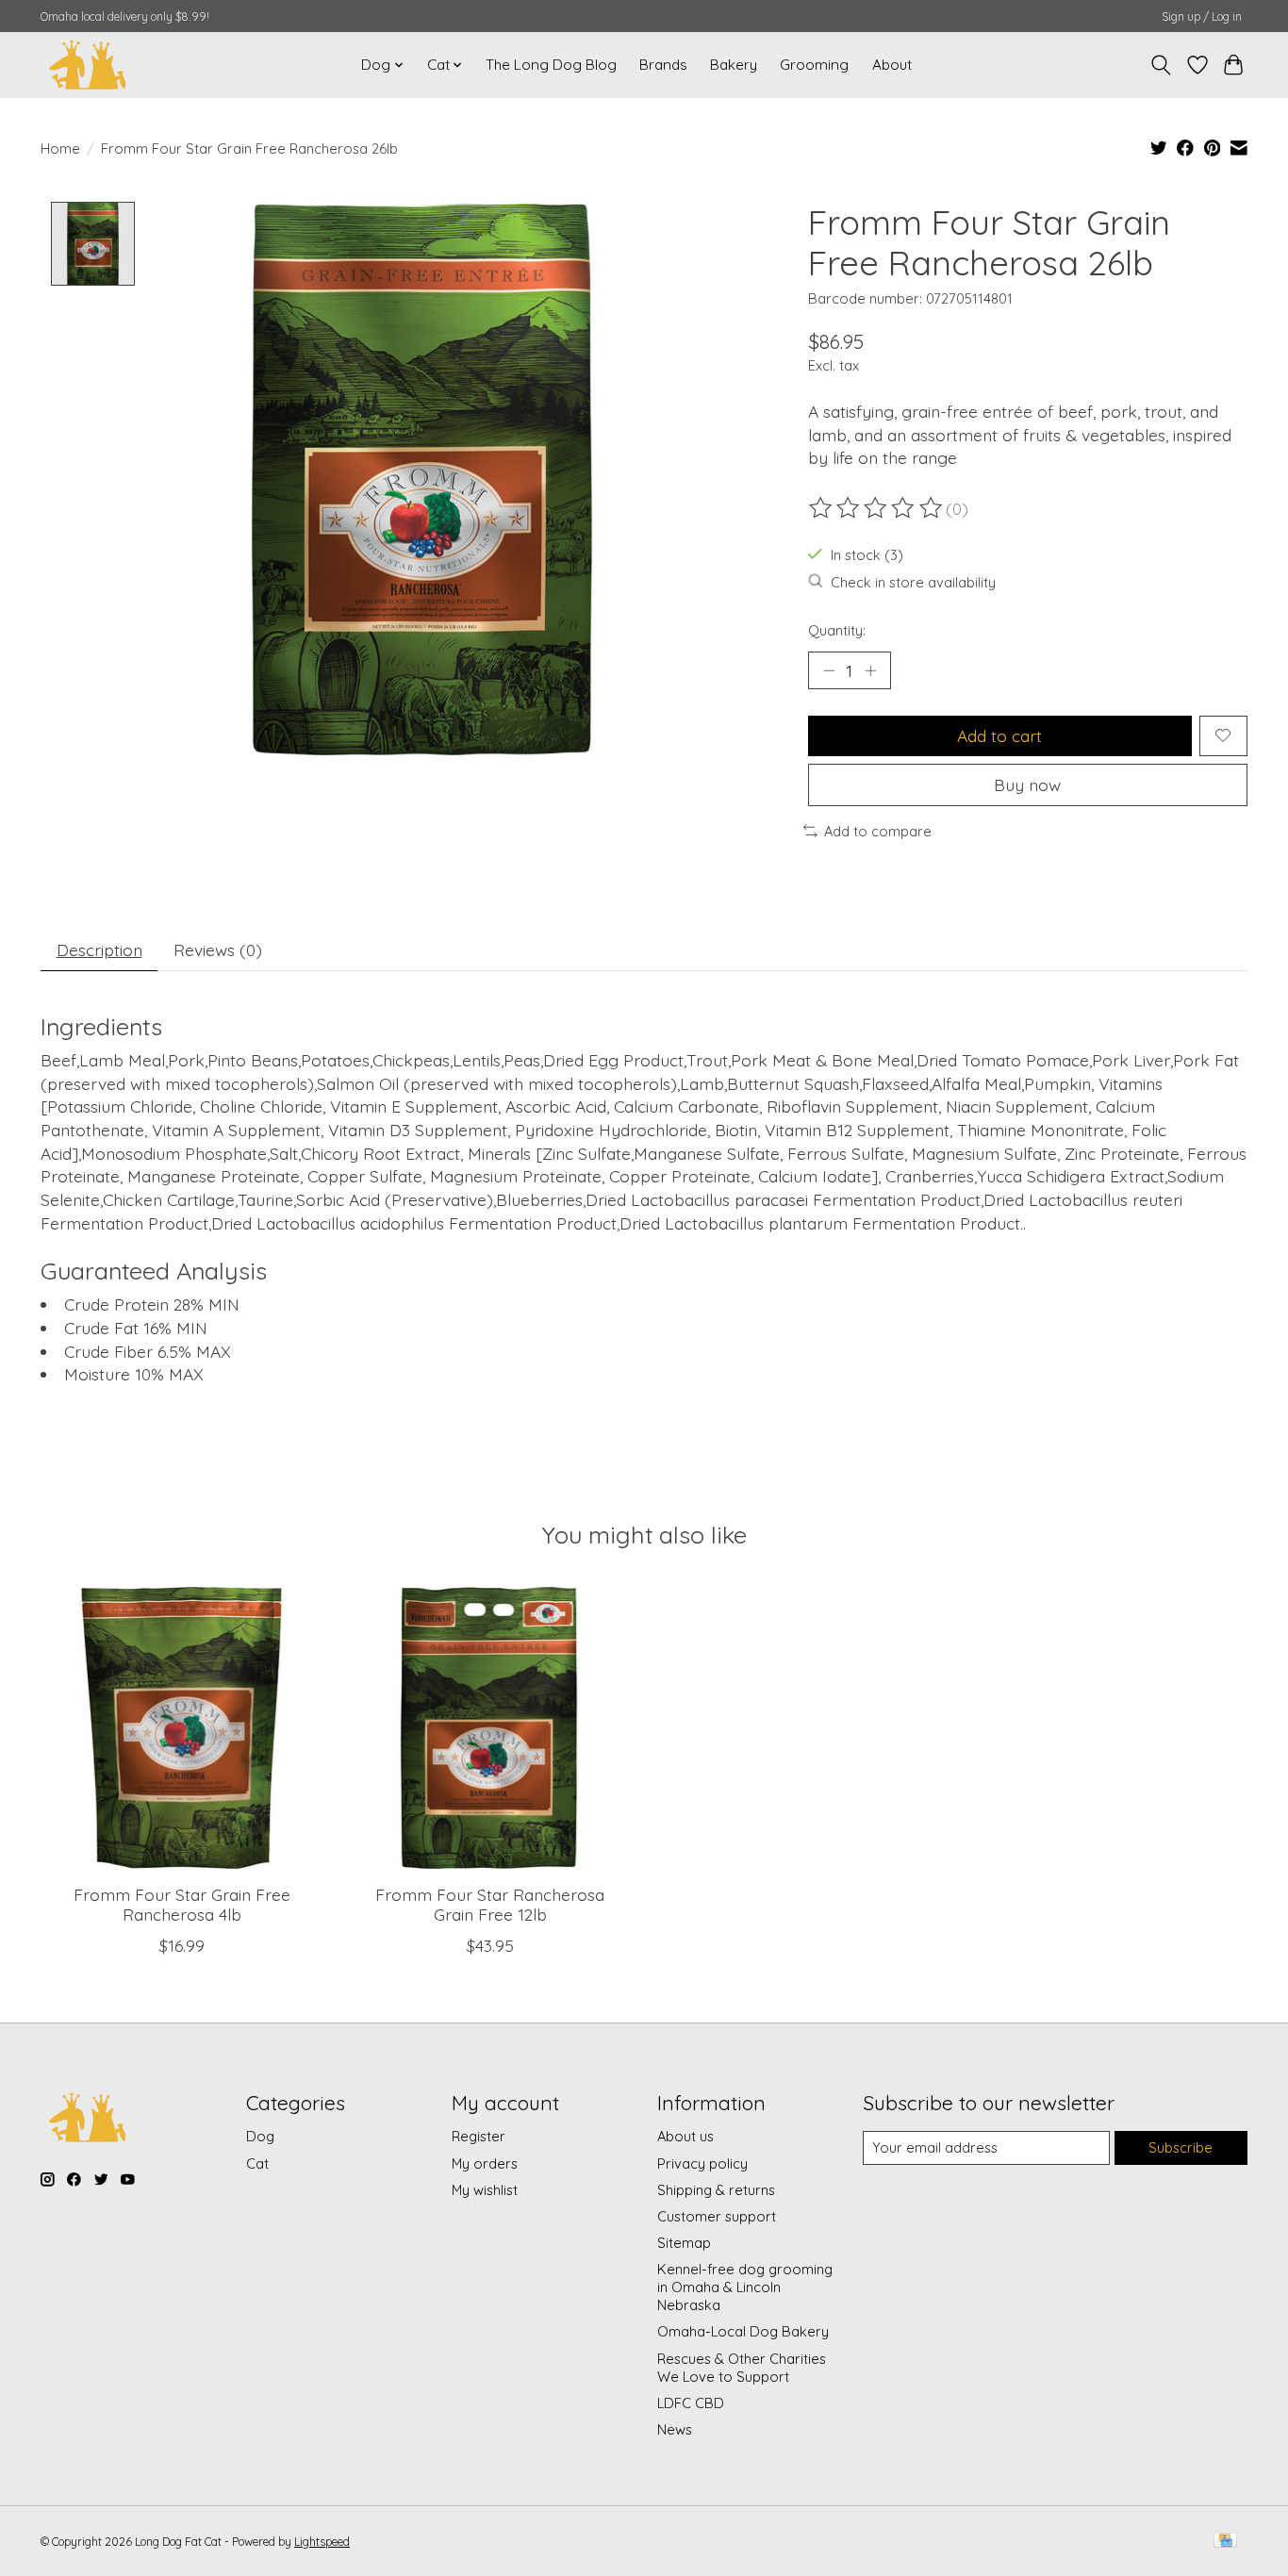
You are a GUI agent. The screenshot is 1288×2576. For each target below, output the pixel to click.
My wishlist (485, 2190)
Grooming (814, 65)
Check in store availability (913, 582)
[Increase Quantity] (870, 670)
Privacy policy (702, 2163)
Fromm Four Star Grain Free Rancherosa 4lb (182, 1904)
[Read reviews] (877, 508)
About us (685, 2136)
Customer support (717, 2216)
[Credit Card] (1225, 2542)
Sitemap (684, 2243)
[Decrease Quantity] (829, 670)
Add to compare (878, 831)
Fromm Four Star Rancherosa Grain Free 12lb (490, 1904)
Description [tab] (99, 949)
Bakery (734, 65)
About (892, 65)
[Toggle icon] (1161, 65)
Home (60, 149)
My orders (485, 2163)
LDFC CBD (691, 2403)
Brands (663, 65)
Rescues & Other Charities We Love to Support (742, 2368)
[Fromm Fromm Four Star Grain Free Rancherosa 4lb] (182, 1728)
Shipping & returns (716, 2190)
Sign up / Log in (1202, 17)
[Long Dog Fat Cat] (88, 65)
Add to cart (999, 735)
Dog (260, 2136)
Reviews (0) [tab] (218, 949)
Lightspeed (322, 2542)
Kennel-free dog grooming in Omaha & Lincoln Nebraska (745, 2287)
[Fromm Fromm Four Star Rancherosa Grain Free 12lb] (490, 1728)
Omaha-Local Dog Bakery (743, 2331)
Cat (257, 2163)
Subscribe (1181, 2147)
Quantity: (837, 630)
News (675, 2429)
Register (479, 2136)
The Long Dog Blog (551, 65)
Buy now (1027, 784)
